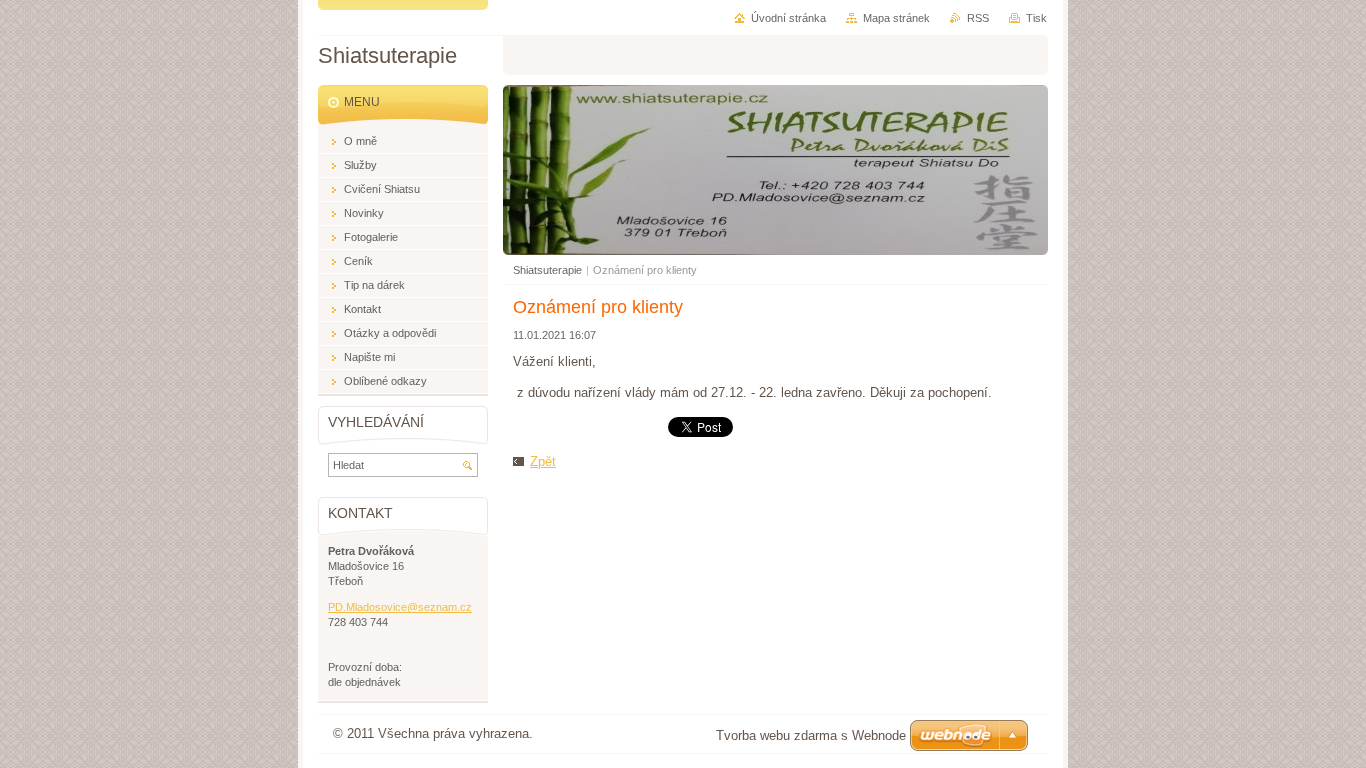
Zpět (543, 461)
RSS (978, 18)
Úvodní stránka (788, 18)
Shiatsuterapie (547, 270)
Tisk (1036, 18)
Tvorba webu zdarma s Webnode (811, 735)
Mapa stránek (896, 18)
